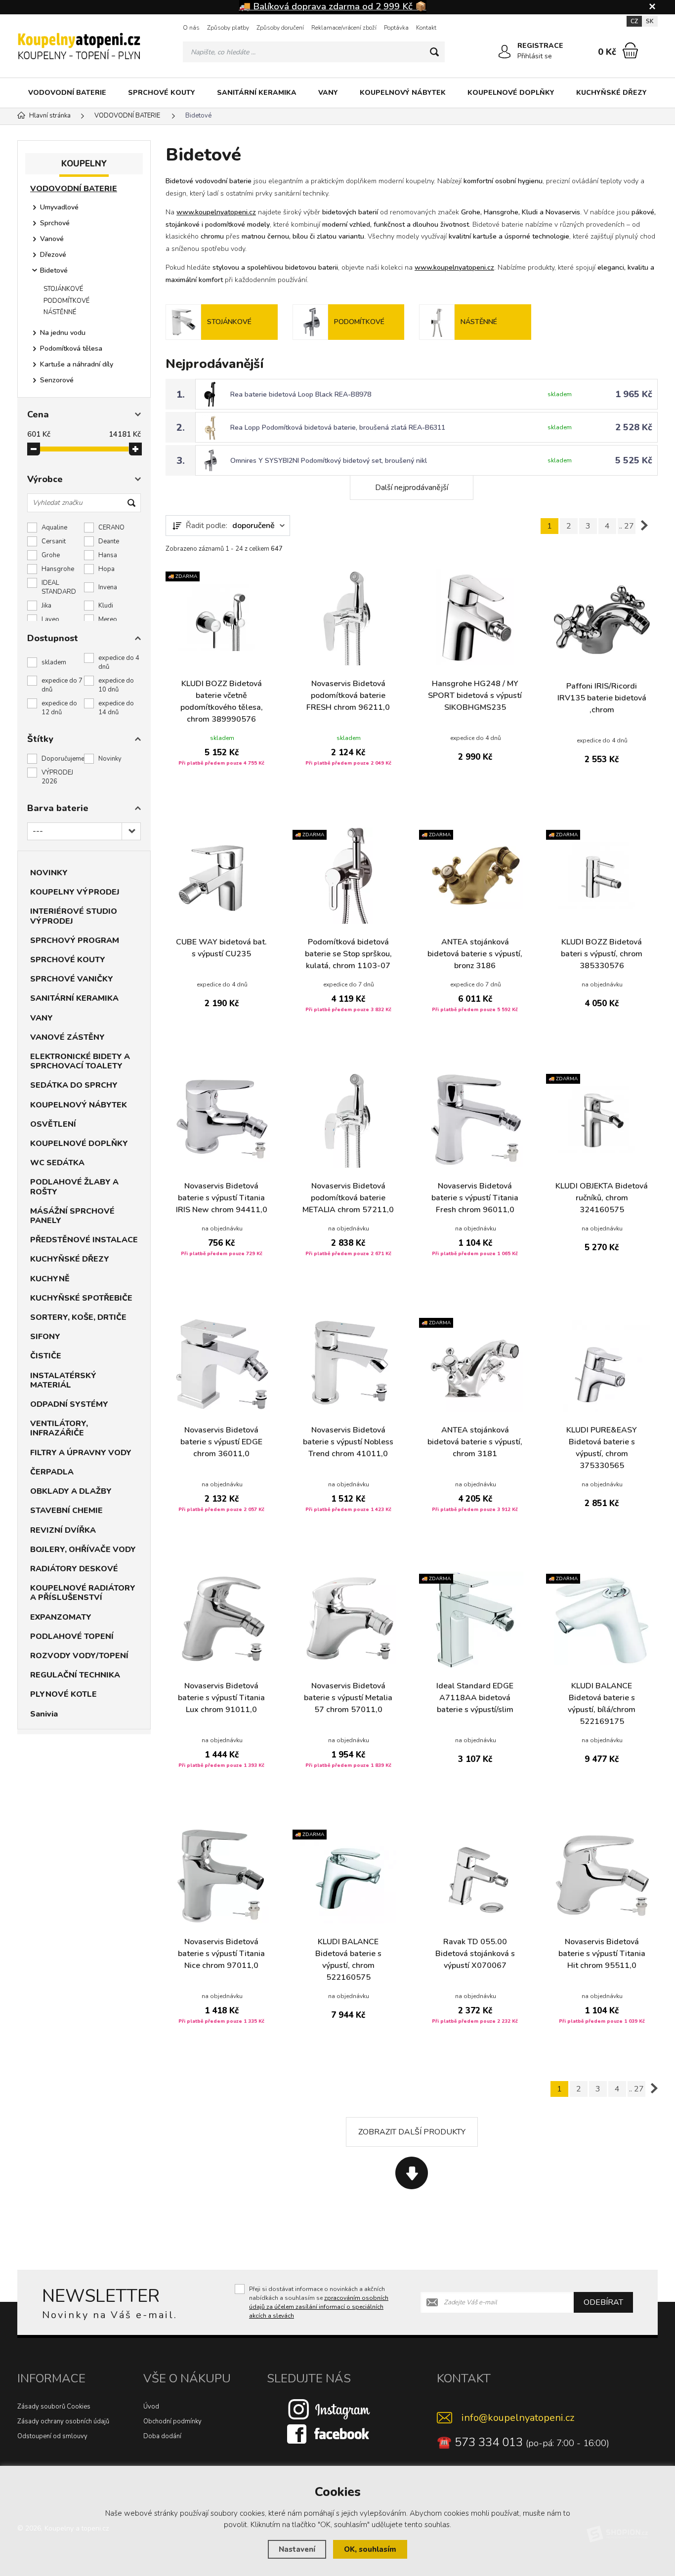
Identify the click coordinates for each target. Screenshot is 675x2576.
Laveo (50, 619)
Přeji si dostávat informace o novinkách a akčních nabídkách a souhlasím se (319, 2302)
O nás (191, 28)
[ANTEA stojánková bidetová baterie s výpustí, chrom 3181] (475, 1364)
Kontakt (426, 28)
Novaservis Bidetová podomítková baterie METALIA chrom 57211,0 (348, 1198)
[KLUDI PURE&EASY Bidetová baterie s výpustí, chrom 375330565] (602, 1364)
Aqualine (54, 528)
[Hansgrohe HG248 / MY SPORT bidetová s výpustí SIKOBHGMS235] (475, 617)
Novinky (110, 759)
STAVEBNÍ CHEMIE (66, 1511)
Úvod (151, 2407)
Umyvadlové (59, 207)
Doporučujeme (63, 759)
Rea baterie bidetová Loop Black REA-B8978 (301, 394)
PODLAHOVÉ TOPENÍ (72, 1636)
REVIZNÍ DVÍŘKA (63, 1530)
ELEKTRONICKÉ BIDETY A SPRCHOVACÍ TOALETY (80, 1061)
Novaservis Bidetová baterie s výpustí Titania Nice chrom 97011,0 (221, 1954)
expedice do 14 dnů (116, 708)
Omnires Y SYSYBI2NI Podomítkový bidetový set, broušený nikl (329, 461)
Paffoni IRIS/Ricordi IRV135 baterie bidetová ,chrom (602, 698)
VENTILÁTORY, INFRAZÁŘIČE (59, 1428)
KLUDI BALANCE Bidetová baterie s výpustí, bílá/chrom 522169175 (602, 1704)
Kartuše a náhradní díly (77, 364)
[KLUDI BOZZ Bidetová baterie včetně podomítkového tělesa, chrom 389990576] (222, 617)
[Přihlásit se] (505, 52)
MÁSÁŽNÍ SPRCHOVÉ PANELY (72, 1216)
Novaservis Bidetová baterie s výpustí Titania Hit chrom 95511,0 (602, 1954)
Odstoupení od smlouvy (52, 2436)
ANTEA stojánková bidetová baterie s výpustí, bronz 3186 (475, 954)
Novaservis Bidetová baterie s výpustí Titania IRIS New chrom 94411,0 (222, 1198)
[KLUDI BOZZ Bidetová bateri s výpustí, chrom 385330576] (602, 876)
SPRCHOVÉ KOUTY (162, 93)
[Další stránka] (644, 526)
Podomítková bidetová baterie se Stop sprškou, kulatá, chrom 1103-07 (348, 954)
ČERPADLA (52, 1472)
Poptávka (396, 28)
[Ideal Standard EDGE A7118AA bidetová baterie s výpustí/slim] (475, 1619)
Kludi (106, 606)
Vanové (52, 239)
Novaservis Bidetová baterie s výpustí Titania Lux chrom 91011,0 (221, 1698)
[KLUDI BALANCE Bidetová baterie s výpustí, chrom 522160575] (349, 1875)
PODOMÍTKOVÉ (66, 301)
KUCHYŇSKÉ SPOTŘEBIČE (81, 1298)
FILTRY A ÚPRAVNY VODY (81, 1453)
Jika (46, 606)
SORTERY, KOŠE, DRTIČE (78, 1317)
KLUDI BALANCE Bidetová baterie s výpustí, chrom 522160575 (348, 1960)
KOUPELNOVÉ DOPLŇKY (511, 93)
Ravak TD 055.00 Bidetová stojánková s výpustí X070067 (475, 1954)
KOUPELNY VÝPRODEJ (75, 892)
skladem (54, 662)
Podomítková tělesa (71, 348)
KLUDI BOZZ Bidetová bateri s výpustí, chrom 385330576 (602, 954)
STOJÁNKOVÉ (63, 289)
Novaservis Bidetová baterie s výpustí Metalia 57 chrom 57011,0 (348, 1698)
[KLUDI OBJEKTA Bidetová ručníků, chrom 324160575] (602, 1120)
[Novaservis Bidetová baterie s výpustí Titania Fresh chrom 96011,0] (475, 1120)
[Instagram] (329, 2409)
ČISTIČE (46, 1356)
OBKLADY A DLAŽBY (71, 1491)
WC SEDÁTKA (57, 1163)
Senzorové (57, 380)
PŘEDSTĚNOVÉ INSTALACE (84, 1240)
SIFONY (45, 1337)
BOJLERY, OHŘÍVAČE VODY (83, 1550)
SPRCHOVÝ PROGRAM (75, 940)
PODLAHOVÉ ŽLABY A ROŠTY (74, 1187)
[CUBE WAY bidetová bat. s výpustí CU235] (222, 876)
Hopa (106, 569)
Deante (109, 541)
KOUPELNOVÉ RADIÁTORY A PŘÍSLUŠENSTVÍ (83, 1593)
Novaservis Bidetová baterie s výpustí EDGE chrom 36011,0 (221, 1442)
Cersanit (54, 541)
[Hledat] (434, 52)
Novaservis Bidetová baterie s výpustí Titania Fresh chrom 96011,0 (475, 1198)
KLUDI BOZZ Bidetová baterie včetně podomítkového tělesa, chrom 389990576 (222, 701)
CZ (634, 21)
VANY (328, 93)
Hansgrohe (58, 569)
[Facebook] (329, 2434)
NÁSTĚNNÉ (60, 312)
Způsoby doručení (280, 28)
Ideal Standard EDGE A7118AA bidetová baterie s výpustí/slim (475, 1698)
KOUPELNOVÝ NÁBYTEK (403, 93)
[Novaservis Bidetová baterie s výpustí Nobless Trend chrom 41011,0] (349, 1364)
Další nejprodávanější (412, 488)
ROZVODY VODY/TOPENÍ (79, 1656)
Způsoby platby (228, 28)
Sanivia (44, 1714)
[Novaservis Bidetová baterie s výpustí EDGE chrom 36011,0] (222, 1364)
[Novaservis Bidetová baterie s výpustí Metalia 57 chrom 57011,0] (349, 1619)
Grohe (51, 555)
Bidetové (54, 270)
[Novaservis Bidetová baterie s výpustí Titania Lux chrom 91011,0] (222, 1619)
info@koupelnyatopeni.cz (518, 2418)
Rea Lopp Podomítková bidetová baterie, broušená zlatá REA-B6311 (338, 428)
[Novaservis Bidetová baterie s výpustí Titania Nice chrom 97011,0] (222, 1875)
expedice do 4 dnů (119, 662)
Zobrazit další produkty (412, 2132)
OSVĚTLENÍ (53, 1124)
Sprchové (55, 223)
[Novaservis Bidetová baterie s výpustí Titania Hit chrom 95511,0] (602, 1875)
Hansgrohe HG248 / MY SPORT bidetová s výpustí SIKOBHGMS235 (475, 695)
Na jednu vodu (63, 333)
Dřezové (53, 255)
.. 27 (627, 526)
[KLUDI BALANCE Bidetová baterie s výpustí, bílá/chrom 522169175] (602, 1619)
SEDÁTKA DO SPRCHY (74, 1085)
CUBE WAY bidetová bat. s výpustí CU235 (221, 948)
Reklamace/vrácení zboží (344, 28)
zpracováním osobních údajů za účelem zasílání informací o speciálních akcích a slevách (319, 2307)
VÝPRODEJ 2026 (57, 777)
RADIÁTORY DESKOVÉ (74, 1569)
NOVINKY (49, 873)
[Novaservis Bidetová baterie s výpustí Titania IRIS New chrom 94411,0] (222, 1120)
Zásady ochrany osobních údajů (63, 2421)
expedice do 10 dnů (116, 685)
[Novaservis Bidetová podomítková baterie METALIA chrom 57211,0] (349, 1120)
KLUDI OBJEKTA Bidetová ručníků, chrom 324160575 (602, 1198)
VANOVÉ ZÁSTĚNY (67, 1037)
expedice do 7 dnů (62, 685)
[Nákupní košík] (630, 50)
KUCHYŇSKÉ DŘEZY (612, 93)
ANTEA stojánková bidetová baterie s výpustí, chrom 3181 (475, 1442)
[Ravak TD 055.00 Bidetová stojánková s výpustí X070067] (475, 1875)
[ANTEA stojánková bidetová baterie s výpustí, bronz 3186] (475, 876)
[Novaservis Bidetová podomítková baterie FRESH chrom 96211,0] (349, 617)
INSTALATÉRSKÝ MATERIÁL (63, 1380)
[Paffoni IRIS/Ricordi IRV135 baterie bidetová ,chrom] (602, 620)
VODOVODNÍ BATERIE (67, 93)
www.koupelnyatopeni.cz (216, 212)
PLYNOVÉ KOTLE (63, 1694)
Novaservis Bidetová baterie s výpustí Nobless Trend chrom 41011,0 (348, 1442)
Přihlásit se (535, 56)
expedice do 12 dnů (59, 708)
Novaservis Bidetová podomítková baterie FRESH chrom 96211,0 (348, 695)
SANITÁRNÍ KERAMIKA (257, 93)
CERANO (111, 528)
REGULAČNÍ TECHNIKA (75, 1675)
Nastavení (297, 2549)
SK (650, 21)
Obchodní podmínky (172, 2421)
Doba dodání (162, 2436)
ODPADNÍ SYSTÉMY (69, 1404)
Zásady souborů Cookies (54, 2407)
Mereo (108, 619)
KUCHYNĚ (50, 1279)
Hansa (108, 555)
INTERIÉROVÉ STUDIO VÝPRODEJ (74, 916)
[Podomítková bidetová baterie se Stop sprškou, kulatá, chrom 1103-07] (349, 876)
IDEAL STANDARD (59, 587)
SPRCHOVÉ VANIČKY (72, 979)
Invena (108, 587)
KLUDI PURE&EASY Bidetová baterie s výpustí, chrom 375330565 (602, 1448)
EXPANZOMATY (61, 1617)
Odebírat (603, 2302)
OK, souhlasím (370, 2549)
